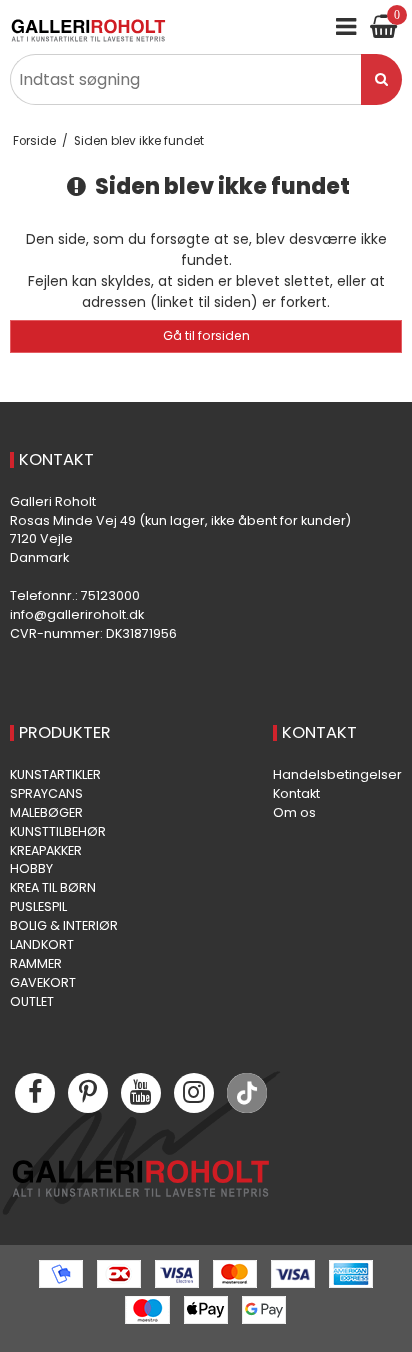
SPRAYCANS (46, 793)
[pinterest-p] (88, 1093)
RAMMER (36, 963)
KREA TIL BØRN (53, 887)
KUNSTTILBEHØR (58, 831)
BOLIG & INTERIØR (64, 925)
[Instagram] (194, 1093)
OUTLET (32, 1001)
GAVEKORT (43, 982)
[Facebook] (35, 1093)
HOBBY (31, 868)
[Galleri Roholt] (88, 30)
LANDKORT (42, 944)
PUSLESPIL (38, 906)
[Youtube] (141, 1093)
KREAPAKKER (46, 850)
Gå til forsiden (206, 335)
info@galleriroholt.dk (77, 614)
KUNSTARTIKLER (55, 774)
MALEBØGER (46, 812)
